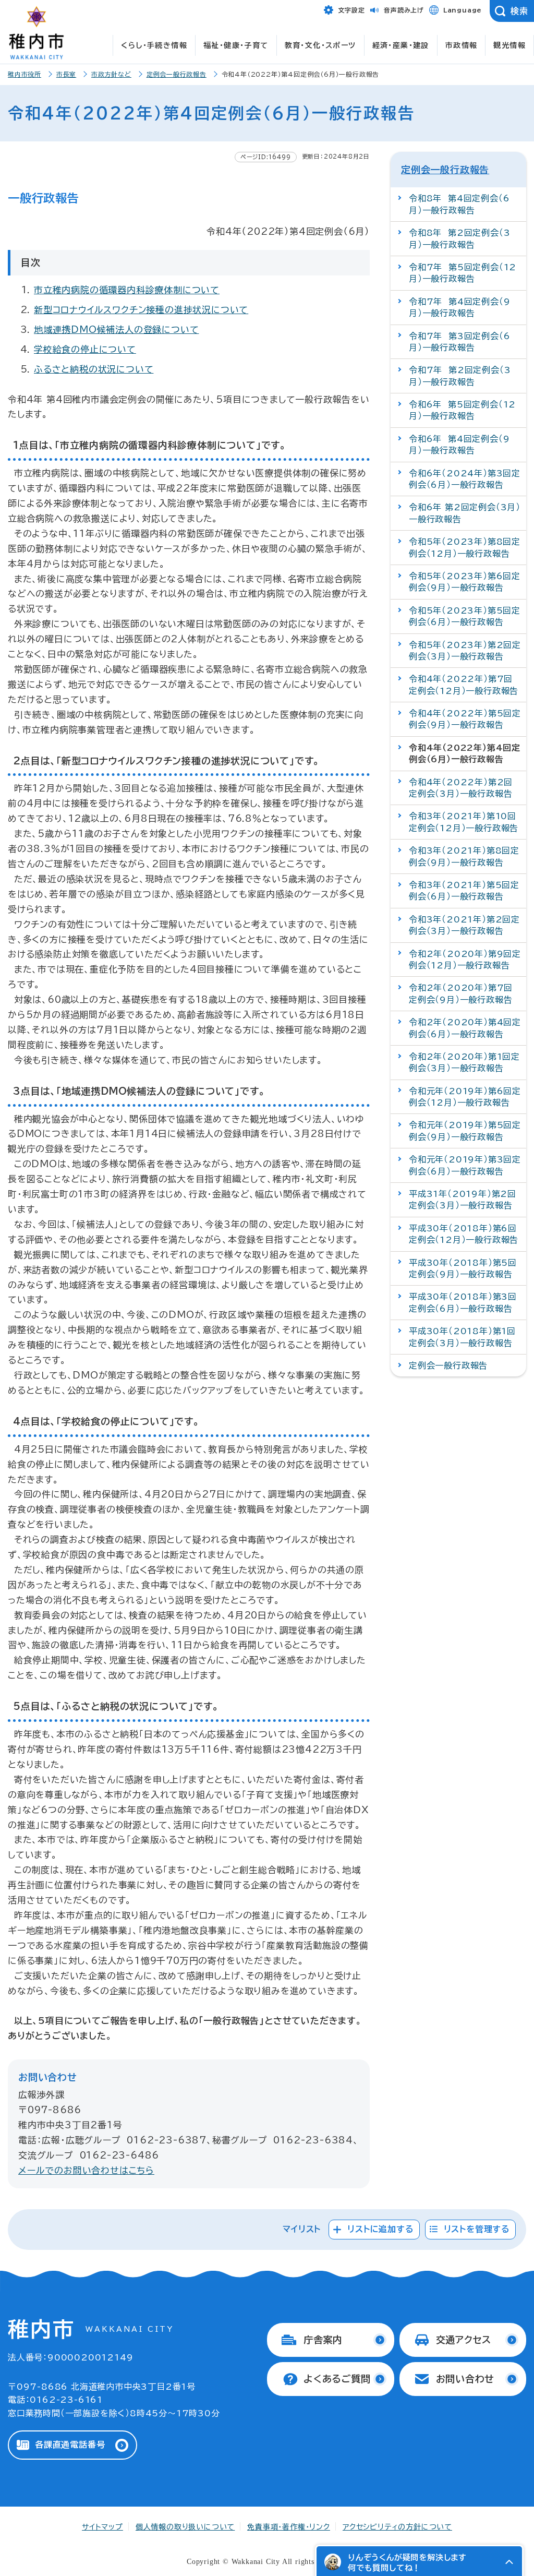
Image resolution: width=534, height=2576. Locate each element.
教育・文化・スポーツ (320, 45)
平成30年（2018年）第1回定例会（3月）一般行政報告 (462, 1337)
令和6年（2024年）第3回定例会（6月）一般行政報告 (465, 479)
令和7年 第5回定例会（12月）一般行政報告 (463, 273)
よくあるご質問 (337, 2379)
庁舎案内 (323, 2340)
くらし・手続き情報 (154, 45)
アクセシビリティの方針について (397, 2527)
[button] (509, 2562)
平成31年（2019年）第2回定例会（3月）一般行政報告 (463, 1200)
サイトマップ (102, 2527)
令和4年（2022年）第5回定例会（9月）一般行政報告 (465, 719)
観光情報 (509, 45)
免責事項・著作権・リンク (289, 2527)
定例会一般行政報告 (177, 74)
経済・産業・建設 (401, 45)
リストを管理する (477, 2229)
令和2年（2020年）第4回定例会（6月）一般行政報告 (465, 1028)
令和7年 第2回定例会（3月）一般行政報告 (460, 376)
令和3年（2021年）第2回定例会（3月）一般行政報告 (464, 925)
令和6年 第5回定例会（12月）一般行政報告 (462, 410)
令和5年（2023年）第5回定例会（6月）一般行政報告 (465, 616)
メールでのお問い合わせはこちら (86, 2170)
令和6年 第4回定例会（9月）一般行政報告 (459, 445)
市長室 (66, 74)
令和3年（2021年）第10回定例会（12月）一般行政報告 (464, 822)
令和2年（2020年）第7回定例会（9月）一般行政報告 (461, 993)
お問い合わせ (465, 2379)
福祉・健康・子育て (236, 45)
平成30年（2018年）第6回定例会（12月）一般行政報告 (464, 1234)
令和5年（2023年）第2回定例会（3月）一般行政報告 (465, 651)
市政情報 (462, 45)
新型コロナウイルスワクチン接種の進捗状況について (141, 310)
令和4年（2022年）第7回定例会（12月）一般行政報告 (464, 685)
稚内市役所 (25, 74)
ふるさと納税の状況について (94, 369)
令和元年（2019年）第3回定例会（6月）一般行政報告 (465, 1165)
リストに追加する (380, 2229)
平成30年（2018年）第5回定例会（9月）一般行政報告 (463, 1268)
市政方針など (111, 74)
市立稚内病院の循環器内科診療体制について (127, 290)
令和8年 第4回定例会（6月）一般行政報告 (459, 204)
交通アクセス (464, 2340)
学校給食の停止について (85, 349)
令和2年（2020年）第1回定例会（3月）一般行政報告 (464, 1062)
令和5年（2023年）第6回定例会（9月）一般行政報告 (465, 582)
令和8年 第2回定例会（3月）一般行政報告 (459, 238)
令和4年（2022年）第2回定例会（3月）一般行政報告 (461, 788)
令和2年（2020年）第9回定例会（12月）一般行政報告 (465, 960)
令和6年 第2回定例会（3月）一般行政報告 (465, 513)
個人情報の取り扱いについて (185, 2527)
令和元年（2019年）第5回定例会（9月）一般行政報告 (465, 1131)
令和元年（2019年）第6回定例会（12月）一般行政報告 (465, 1097)
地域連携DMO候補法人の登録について (116, 330)
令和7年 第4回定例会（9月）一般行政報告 (459, 307)
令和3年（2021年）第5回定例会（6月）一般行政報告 (464, 891)
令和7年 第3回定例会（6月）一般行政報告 (459, 342)
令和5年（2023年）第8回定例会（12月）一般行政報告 (465, 547)
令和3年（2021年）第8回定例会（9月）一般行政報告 (464, 856)
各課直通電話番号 (70, 2445)
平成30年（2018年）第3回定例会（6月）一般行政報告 (463, 1302)
